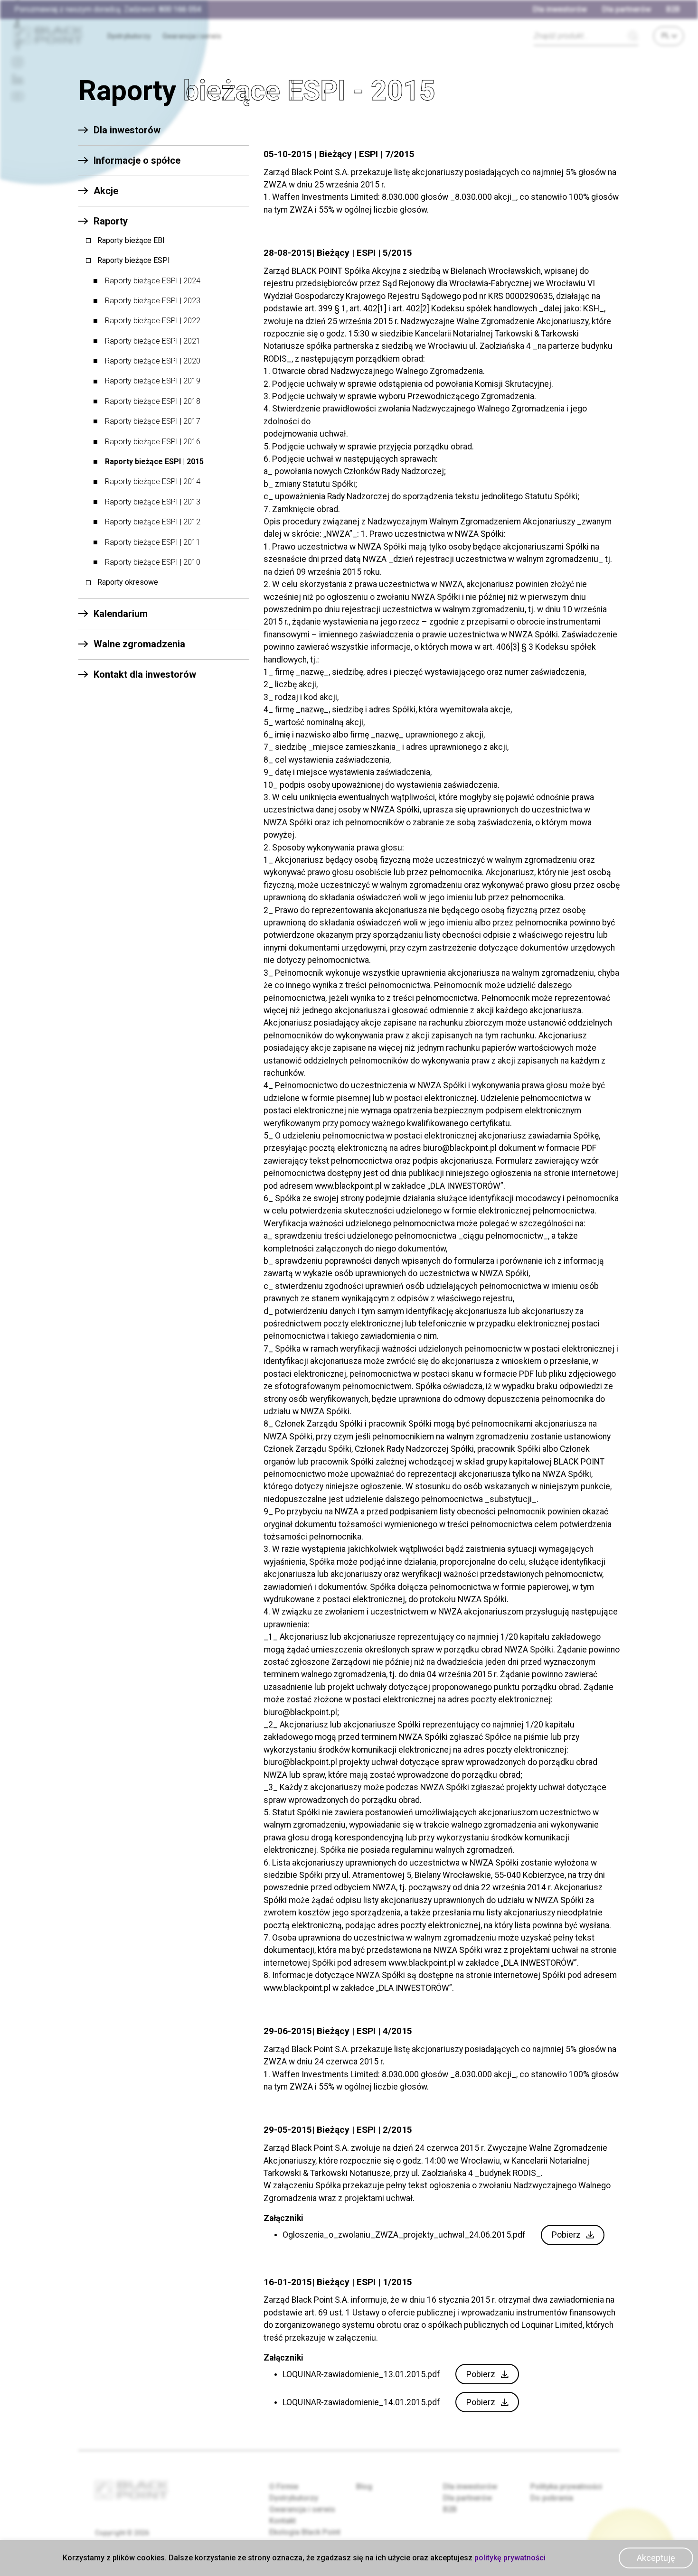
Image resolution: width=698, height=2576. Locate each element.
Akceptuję (656, 2558)
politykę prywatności (510, 2558)
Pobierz (566, 2235)
